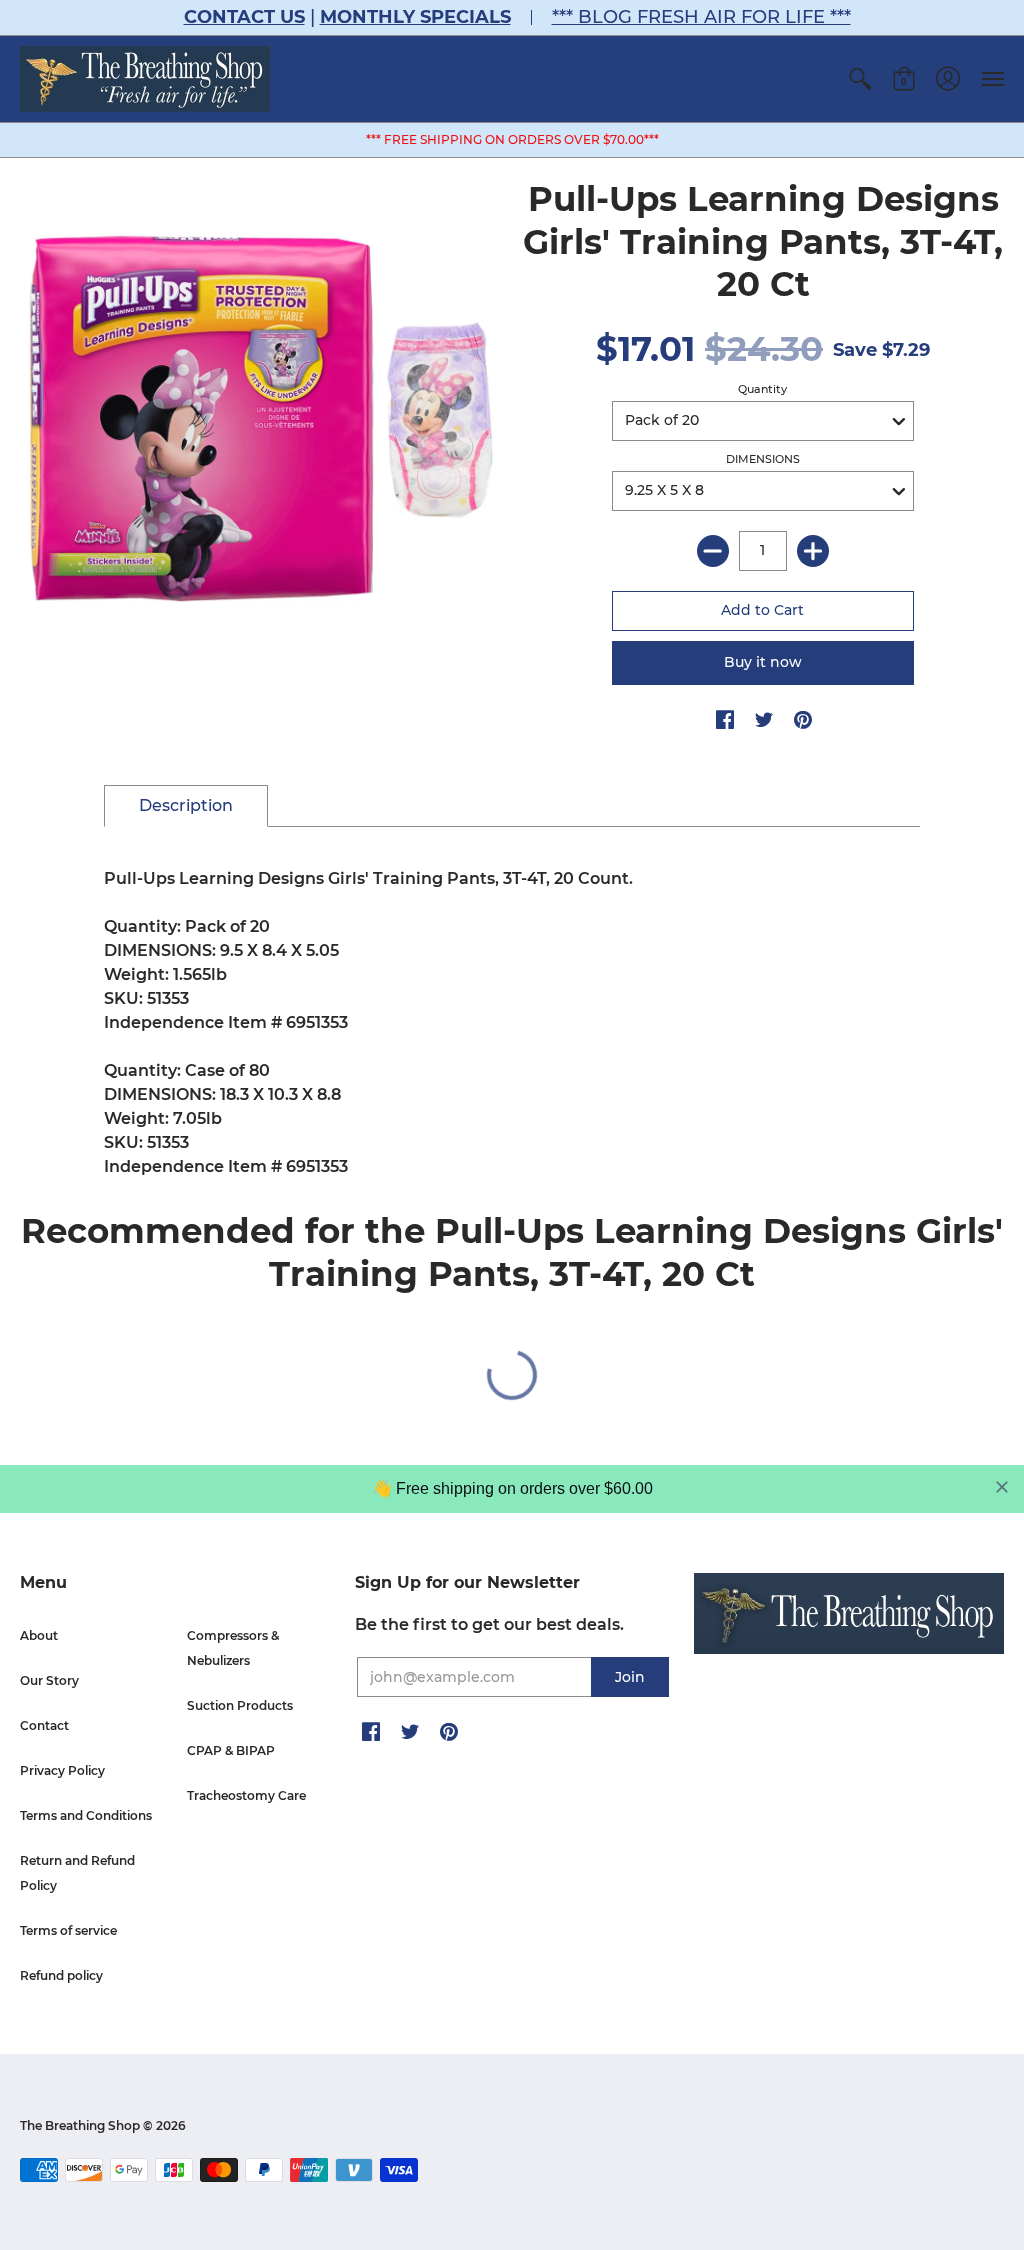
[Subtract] (713, 551)
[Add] (813, 551)
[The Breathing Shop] (145, 79)
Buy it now (763, 662)
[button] (860, 79)
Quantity (762, 389)
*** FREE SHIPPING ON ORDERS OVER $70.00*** (512, 139)
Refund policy (61, 1975)
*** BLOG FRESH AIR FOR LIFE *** (701, 17)
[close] (1002, 1487)
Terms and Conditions (86, 1815)
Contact (44, 1725)
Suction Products (240, 1705)
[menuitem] (860, 79)
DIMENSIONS (763, 459)
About (39, 1635)
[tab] (186, 806)
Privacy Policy (62, 1770)
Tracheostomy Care (246, 1795)
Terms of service (68, 1930)
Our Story (49, 1680)
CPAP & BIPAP (231, 1750)
